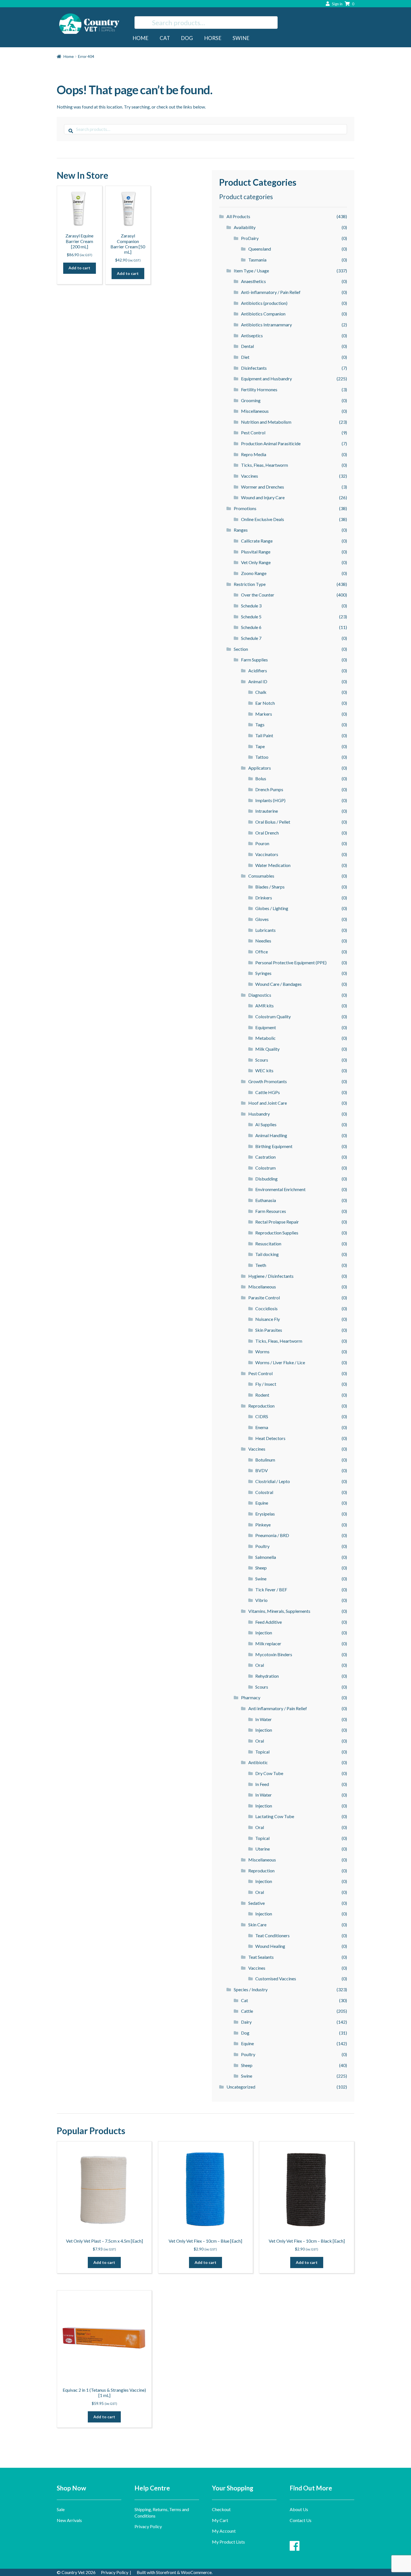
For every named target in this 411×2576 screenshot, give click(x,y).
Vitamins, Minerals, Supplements (279, 1611)
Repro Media (254, 454)
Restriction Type (250, 584)
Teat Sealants (261, 1957)
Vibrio (261, 1600)
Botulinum (265, 1460)
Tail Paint (264, 735)
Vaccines (250, 476)
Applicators (260, 768)
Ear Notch (265, 703)
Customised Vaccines (276, 1978)
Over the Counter (258, 595)
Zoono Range (254, 573)
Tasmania (257, 260)
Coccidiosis (266, 1308)
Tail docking (267, 1254)
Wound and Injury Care (263, 497)
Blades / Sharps (270, 887)
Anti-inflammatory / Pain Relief (271, 292)
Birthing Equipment (274, 1146)
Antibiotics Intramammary (266, 325)
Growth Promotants (268, 1081)
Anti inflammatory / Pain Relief (278, 1708)
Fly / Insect (266, 1384)
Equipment (266, 1027)
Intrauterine (267, 811)
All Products (238, 216)
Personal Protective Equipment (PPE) (291, 962)
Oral (260, 1665)
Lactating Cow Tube (275, 1816)
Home (140, 38)
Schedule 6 (251, 627)
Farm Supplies (254, 660)
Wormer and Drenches (263, 487)
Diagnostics (260, 995)
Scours (262, 1060)
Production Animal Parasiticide (271, 443)
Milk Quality (267, 1049)
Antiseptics (252, 335)
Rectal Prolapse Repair (277, 1222)
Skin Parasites (269, 1330)
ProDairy (250, 238)
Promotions (245, 508)
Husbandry (259, 1114)
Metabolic (265, 1038)
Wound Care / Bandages (278, 984)
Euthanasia (266, 1200)
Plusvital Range (256, 552)
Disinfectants (254, 368)
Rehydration (267, 1676)
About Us (299, 2509)
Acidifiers (258, 670)
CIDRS (262, 1416)
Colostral (264, 1492)
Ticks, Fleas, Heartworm (264, 465)
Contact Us (301, 2520)
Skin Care (257, 1925)
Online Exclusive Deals (263, 519)
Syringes (263, 973)
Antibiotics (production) (264, 303)
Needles (263, 941)
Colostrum (265, 1168)
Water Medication (273, 865)
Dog (187, 38)
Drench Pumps (269, 789)
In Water (264, 1719)
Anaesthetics (253, 281)
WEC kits (264, 1070)
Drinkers (264, 898)
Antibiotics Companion (263, 314)
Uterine (263, 1849)
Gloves (262, 919)
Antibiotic (258, 1762)
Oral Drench (267, 833)
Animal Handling (271, 1135)
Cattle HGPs (268, 1092)
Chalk (261, 692)
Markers (264, 714)
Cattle (247, 2011)
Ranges (241, 530)
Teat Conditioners (272, 1935)
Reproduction (261, 1406)
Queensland (260, 249)
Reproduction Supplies (277, 1233)
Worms (262, 1351)
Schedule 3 (251, 606)
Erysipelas (265, 1514)
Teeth (261, 1265)
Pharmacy (251, 1697)
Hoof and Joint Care (268, 1103)
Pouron (262, 843)
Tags (260, 724)
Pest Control (253, 433)
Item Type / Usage (251, 271)
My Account (224, 2531)
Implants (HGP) (270, 800)
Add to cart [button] (79, 268)
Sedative (257, 1903)
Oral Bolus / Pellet (273, 822)
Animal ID (258, 681)
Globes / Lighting (272, 908)
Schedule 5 (251, 617)
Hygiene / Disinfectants (271, 1276)
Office (262, 952)
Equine (262, 1503)
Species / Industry (251, 1989)
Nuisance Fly (268, 1319)
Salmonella (266, 1557)
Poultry (262, 1546)
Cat (165, 38)
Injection (264, 1633)
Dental (247, 346)
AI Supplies (266, 1124)
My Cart (220, 2520)
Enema (262, 1427)
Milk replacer (268, 1643)
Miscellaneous (255, 411)
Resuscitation (268, 1244)
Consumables (261, 876)
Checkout (221, 2509)
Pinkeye (263, 1525)
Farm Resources (271, 1211)
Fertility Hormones (259, 389)
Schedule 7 (251, 638)
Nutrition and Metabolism (266, 422)
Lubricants (265, 930)
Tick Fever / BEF (271, 1589)
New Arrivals (69, 2520)
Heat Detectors (270, 1438)
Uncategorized (241, 2087)
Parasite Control (264, 1298)
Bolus (261, 778)
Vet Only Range (256, 562)
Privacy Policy (148, 2526)
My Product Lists (228, 2542)
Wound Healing (270, 1946)
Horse (213, 38)
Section (241, 649)
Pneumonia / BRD (272, 1535)
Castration (265, 1157)
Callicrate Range (257, 541)
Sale (61, 2509)
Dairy (246, 2022)
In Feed (262, 1784)
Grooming (251, 400)
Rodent (262, 1395)
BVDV (262, 1470)
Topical (262, 1752)
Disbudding (266, 1179)
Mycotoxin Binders (274, 1654)
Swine (241, 38)
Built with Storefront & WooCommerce (174, 2572)
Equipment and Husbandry (266, 379)
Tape (260, 746)
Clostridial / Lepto (273, 1481)
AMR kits (264, 1006)
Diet (245, 357)
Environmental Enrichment (280, 1189)
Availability (245, 227)
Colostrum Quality (273, 1016)
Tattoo (262, 757)
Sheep (261, 1568)
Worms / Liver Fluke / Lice (280, 1362)
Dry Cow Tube (269, 1773)
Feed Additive (269, 1622)
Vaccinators (267, 854)
